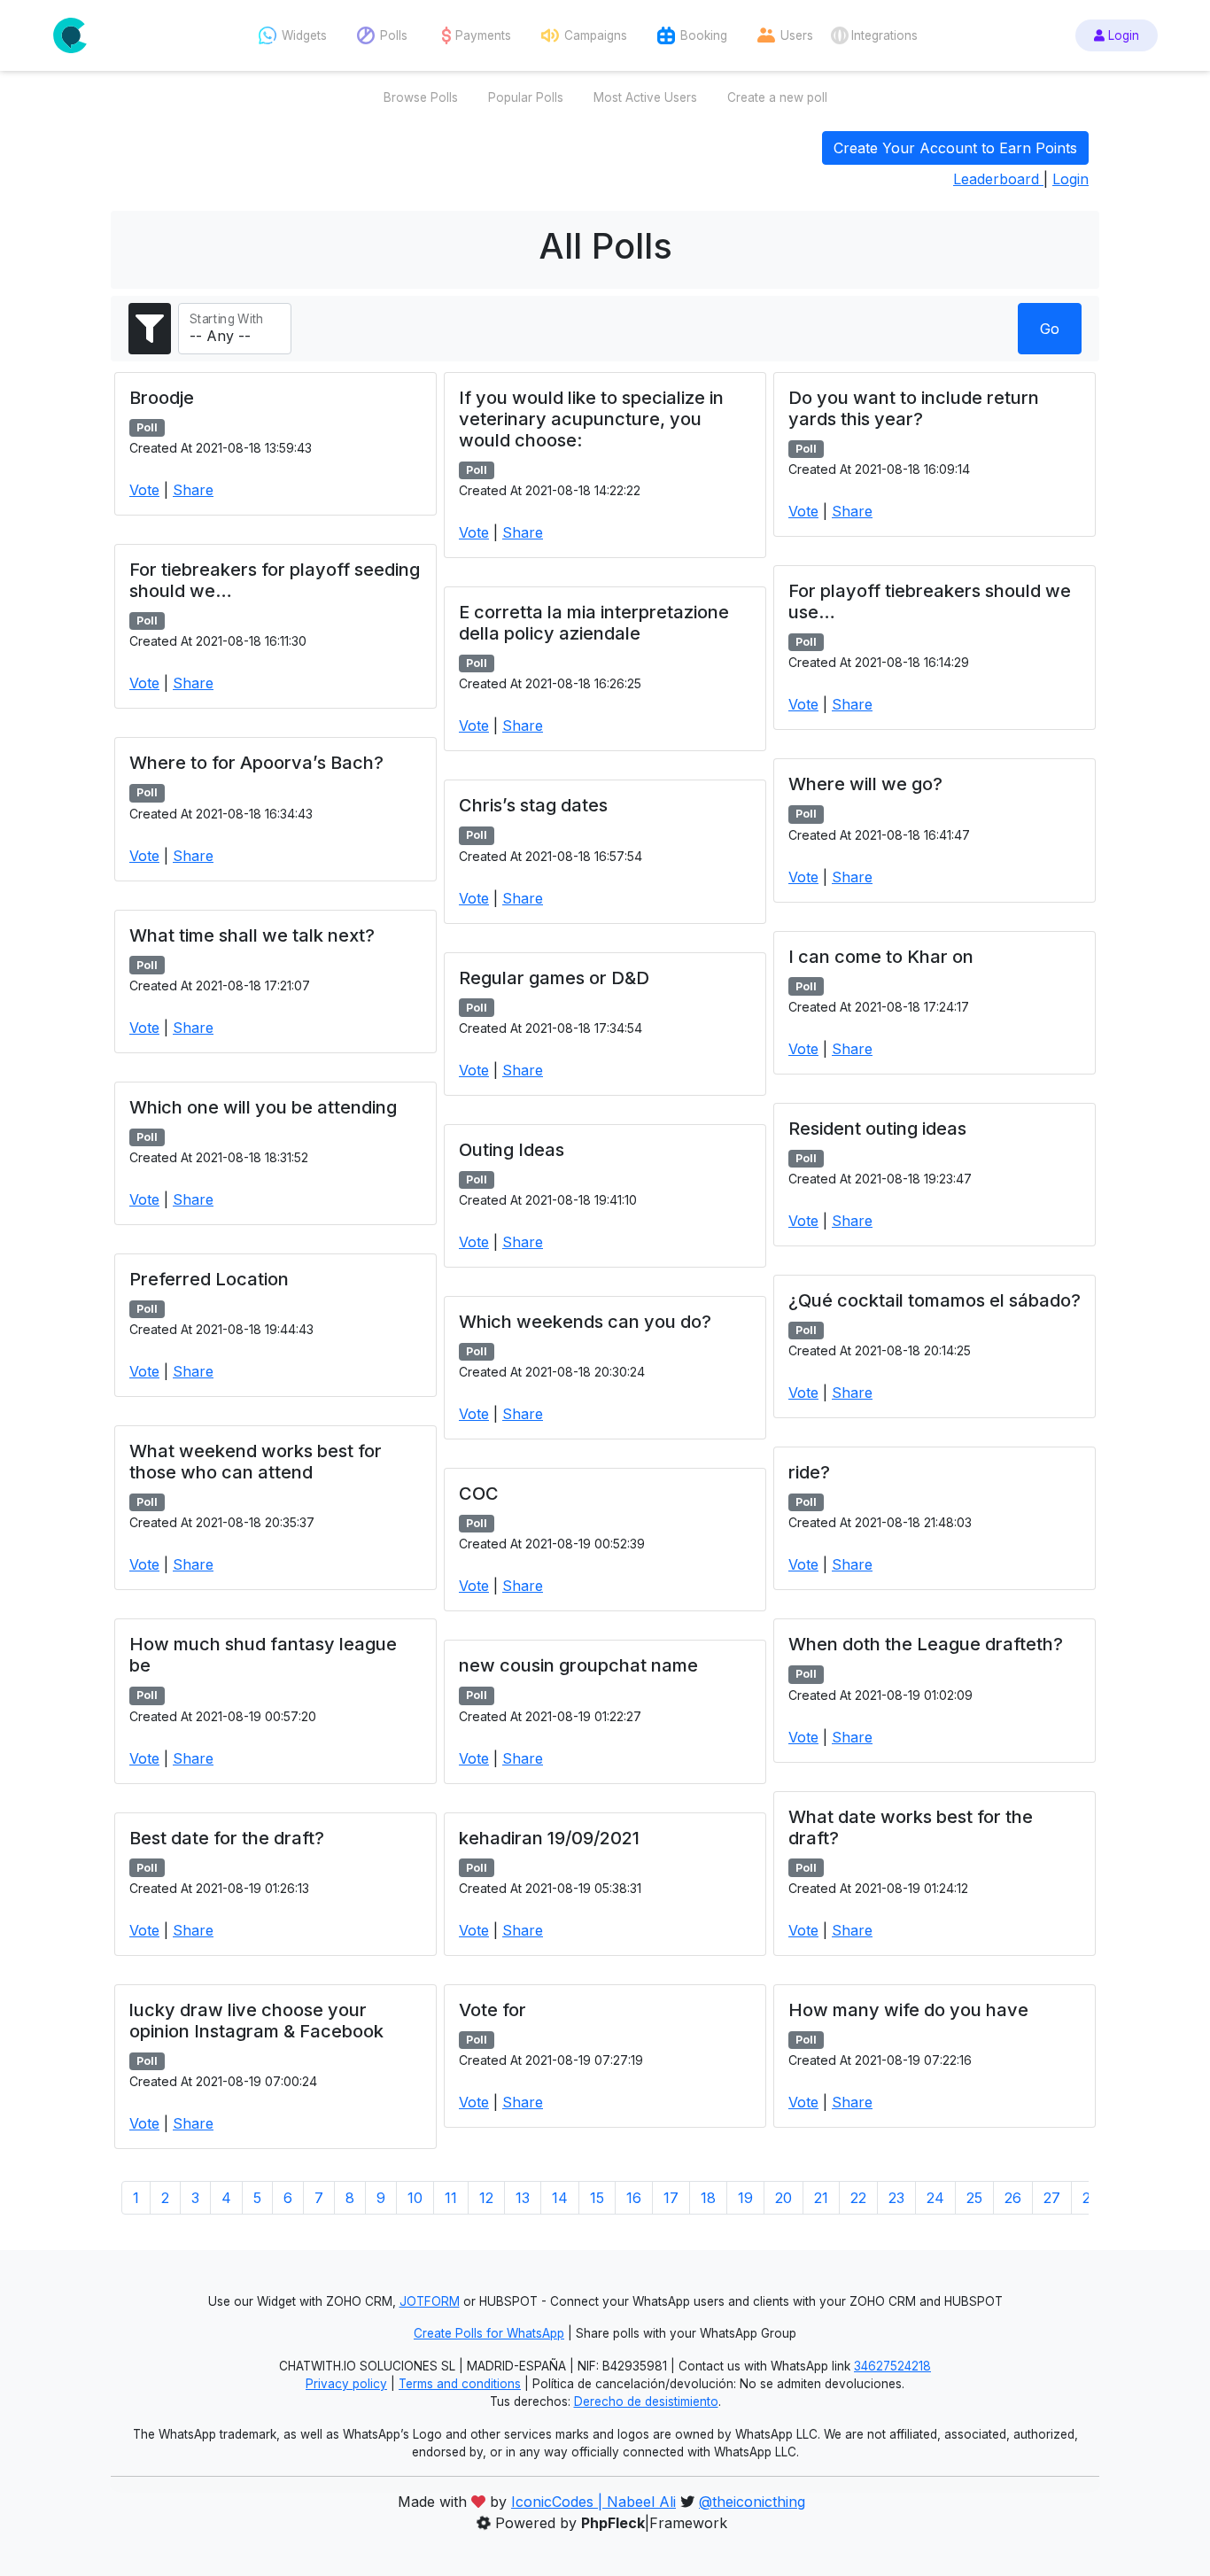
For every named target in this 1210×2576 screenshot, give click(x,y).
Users (797, 35)
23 (896, 2198)
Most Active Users (645, 97)
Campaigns (596, 35)
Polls (394, 35)
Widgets (304, 35)
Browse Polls (421, 97)
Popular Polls (526, 97)
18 (708, 2198)
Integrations (884, 35)
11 (451, 2198)
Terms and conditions (460, 2384)
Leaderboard (998, 179)
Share (193, 490)
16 (634, 2198)
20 (783, 2198)
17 (671, 2198)
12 (486, 2198)
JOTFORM (430, 2301)
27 (1052, 2198)
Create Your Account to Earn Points (955, 148)
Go (1050, 329)
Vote (144, 490)
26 (1013, 2198)
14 (560, 2198)
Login (1122, 35)
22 (858, 2198)
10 (415, 2198)
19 (745, 2198)
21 (821, 2198)
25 (974, 2198)
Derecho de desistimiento (646, 2401)
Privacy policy (346, 2384)
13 (523, 2198)
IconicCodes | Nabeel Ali (593, 2502)
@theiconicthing (752, 2502)
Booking (704, 35)
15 (597, 2198)
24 (935, 2198)
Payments (483, 35)
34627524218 (892, 2366)
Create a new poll (777, 97)
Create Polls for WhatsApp (489, 2333)
